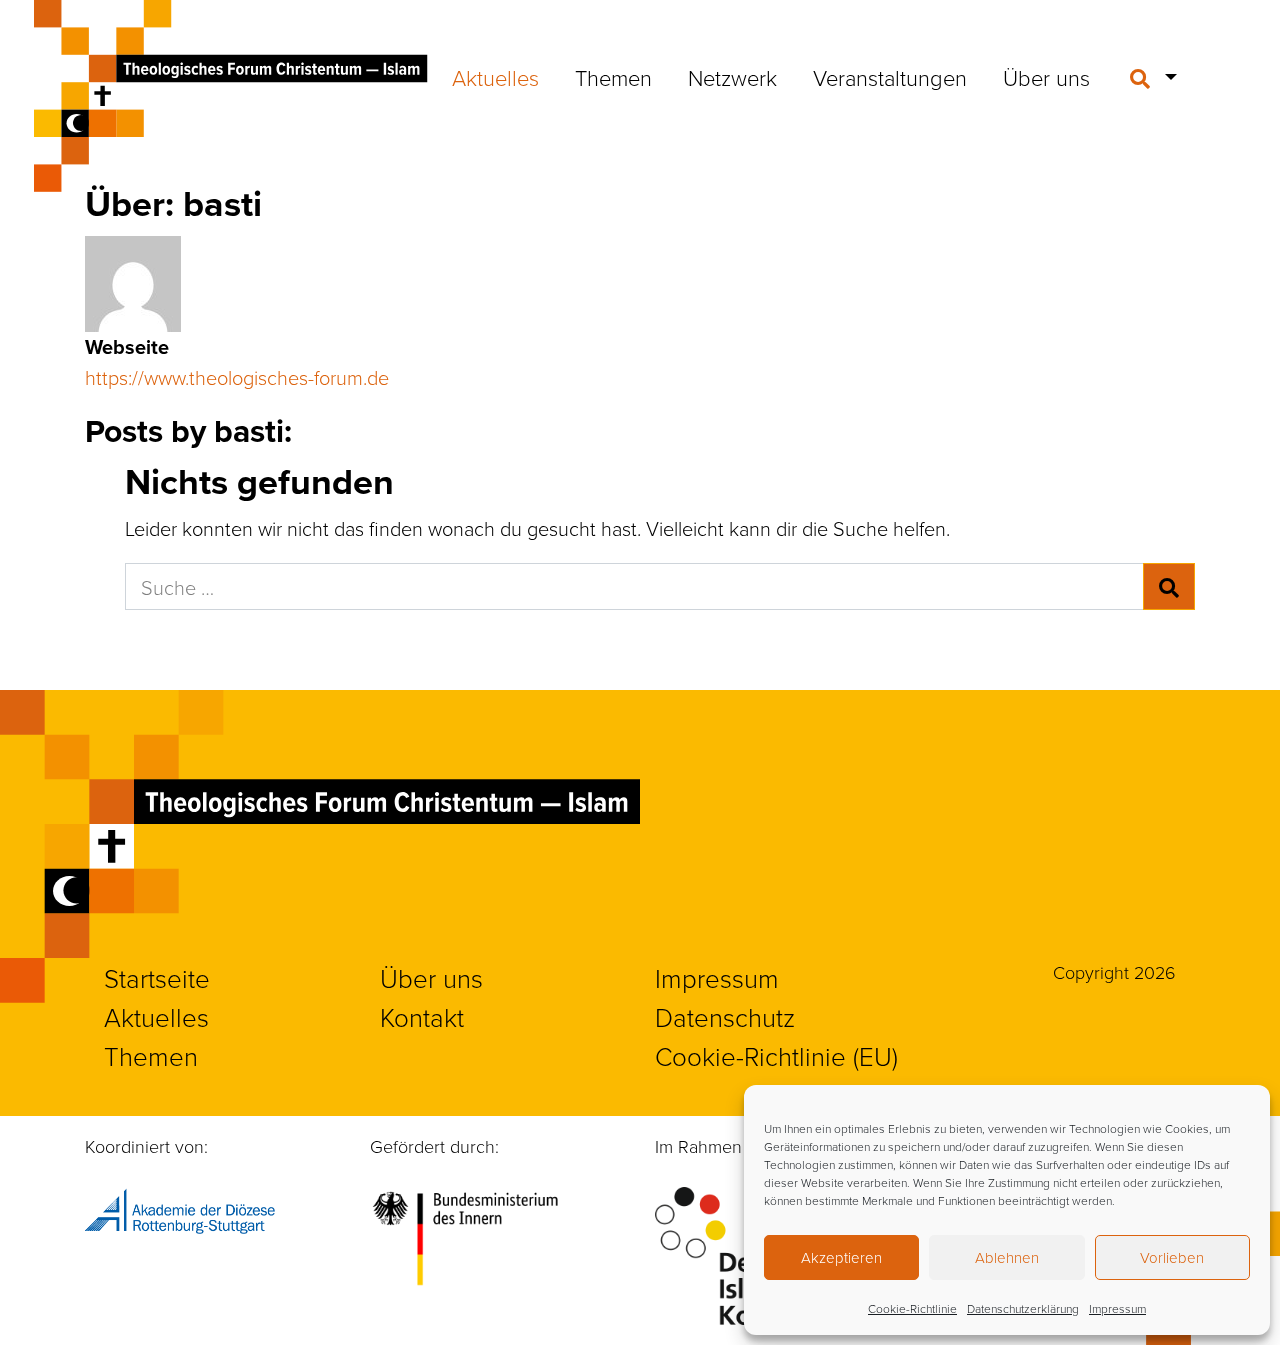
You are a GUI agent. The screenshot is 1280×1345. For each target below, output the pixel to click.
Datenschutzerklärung (1023, 1308)
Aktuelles (495, 77)
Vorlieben (1172, 1257)
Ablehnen (1007, 1257)
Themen (613, 77)
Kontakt (422, 1017)
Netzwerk (732, 77)
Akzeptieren (841, 1257)
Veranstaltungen (890, 77)
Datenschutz (725, 1017)
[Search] (1169, 586)
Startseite (157, 978)
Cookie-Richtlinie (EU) (776, 1056)
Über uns (1046, 77)
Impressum (1117, 1308)
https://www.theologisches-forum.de (237, 377)
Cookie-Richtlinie (912, 1308)
